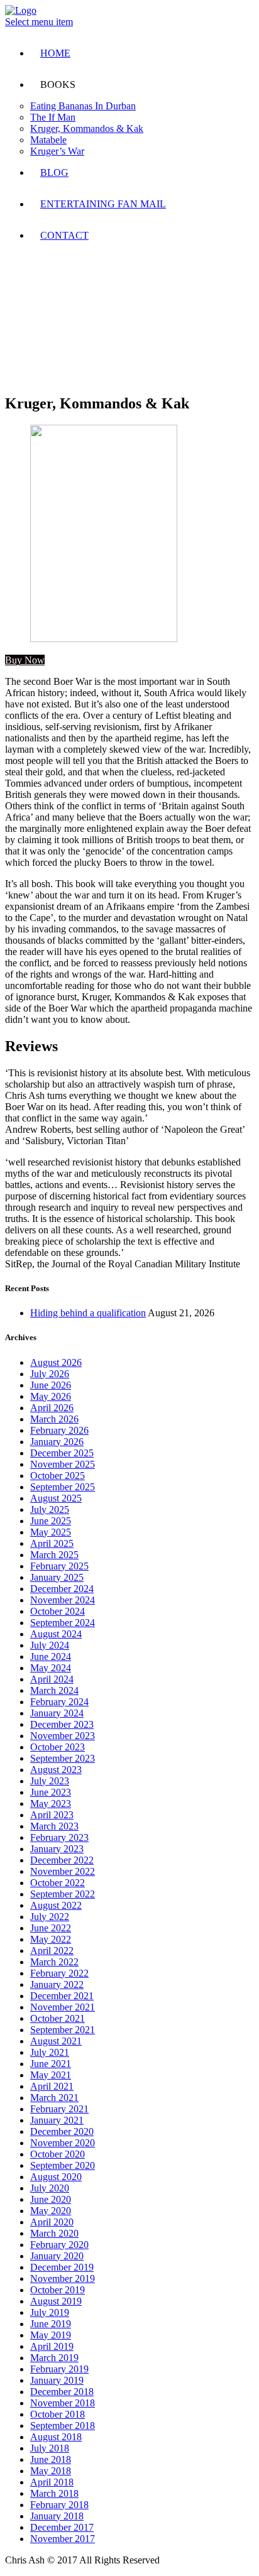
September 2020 (63, 2165)
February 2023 (59, 1837)
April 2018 (52, 2482)
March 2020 (54, 2233)
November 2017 (63, 2539)
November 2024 (63, 1600)
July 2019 (50, 2312)
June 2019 (51, 2324)
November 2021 (63, 2007)
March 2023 (54, 1826)
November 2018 (63, 2403)
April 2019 (52, 2346)
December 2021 (62, 1996)
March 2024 (54, 1690)
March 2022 (54, 1962)
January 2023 (57, 1849)
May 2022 (51, 1939)
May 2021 (51, 2075)
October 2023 (58, 1747)
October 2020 (58, 2154)
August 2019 (56, 2301)
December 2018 (62, 2392)
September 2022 (63, 1894)
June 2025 (51, 1521)
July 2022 (50, 1917)
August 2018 (56, 2437)
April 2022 (52, 1951)
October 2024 (58, 1611)
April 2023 (52, 1815)
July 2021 (50, 2052)
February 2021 (59, 2109)
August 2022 (56, 1905)
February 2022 (59, 1973)
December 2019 (62, 2267)
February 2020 (59, 2245)
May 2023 (51, 1804)
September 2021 (63, 2030)
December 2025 (62, 1453)
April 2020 (52, 2222)
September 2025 (63, 1487)
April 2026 (52, 1408)
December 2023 (62, 1724)
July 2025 (50, 1509)
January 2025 (57, 1577)
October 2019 (58, 2290)
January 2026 (57, 1442)
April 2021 (52, 2086)
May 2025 (51, 1532)
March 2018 (54, 2493)
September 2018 (63, 2426)
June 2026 (51, 1385)
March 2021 (54, 2098)
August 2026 (56, 1362)
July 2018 (50, 2448)
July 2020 (50, 2188)
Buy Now (25, 660)
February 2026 (59, 1430)
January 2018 (57, 2516)
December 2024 (62, 1589)
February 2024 (59, 1702)
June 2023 (51, 1792)
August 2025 (56, 1498)
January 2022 (57, 1984)
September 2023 (63, 1758)
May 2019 (51, 2335)
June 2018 (51, 2459)
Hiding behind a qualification (88, 1313)
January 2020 (57, 2256)
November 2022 (63, 1871)
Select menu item (39, 22)
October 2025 (58, 1476)
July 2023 (50, 1781)
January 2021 (57, 2120)
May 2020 (51, 2211)
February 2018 (59, 2505)
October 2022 (58, 1883)
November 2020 (63, 2143)
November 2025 (63, 1464)
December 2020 (62, 2131)
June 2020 (51, 2199)
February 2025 (59, 1566)
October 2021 (58, 2018)
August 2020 (56, 2177)
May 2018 (51, 2471)
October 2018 (58, 2414)
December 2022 (62, 1860)
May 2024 (51, 1668)
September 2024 (63, 1623)
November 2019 (63, 2279)
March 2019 (54, 2358)
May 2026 (51, 1396)
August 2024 (56, 1634)
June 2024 (51, 1656)
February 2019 (59, 2369)
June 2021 (51, 2064)
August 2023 (56, 1770)
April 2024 (52, 1679)
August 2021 (56, 2041)
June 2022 (51, 1928)
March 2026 (54, 1419)
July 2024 (50, 1645)
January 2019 (57, 2380)
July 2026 (50, 1374)
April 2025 (52, 1543)
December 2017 (62, 2527)
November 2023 (63, 1736)
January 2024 (57, 1713)
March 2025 (54, 1555)
